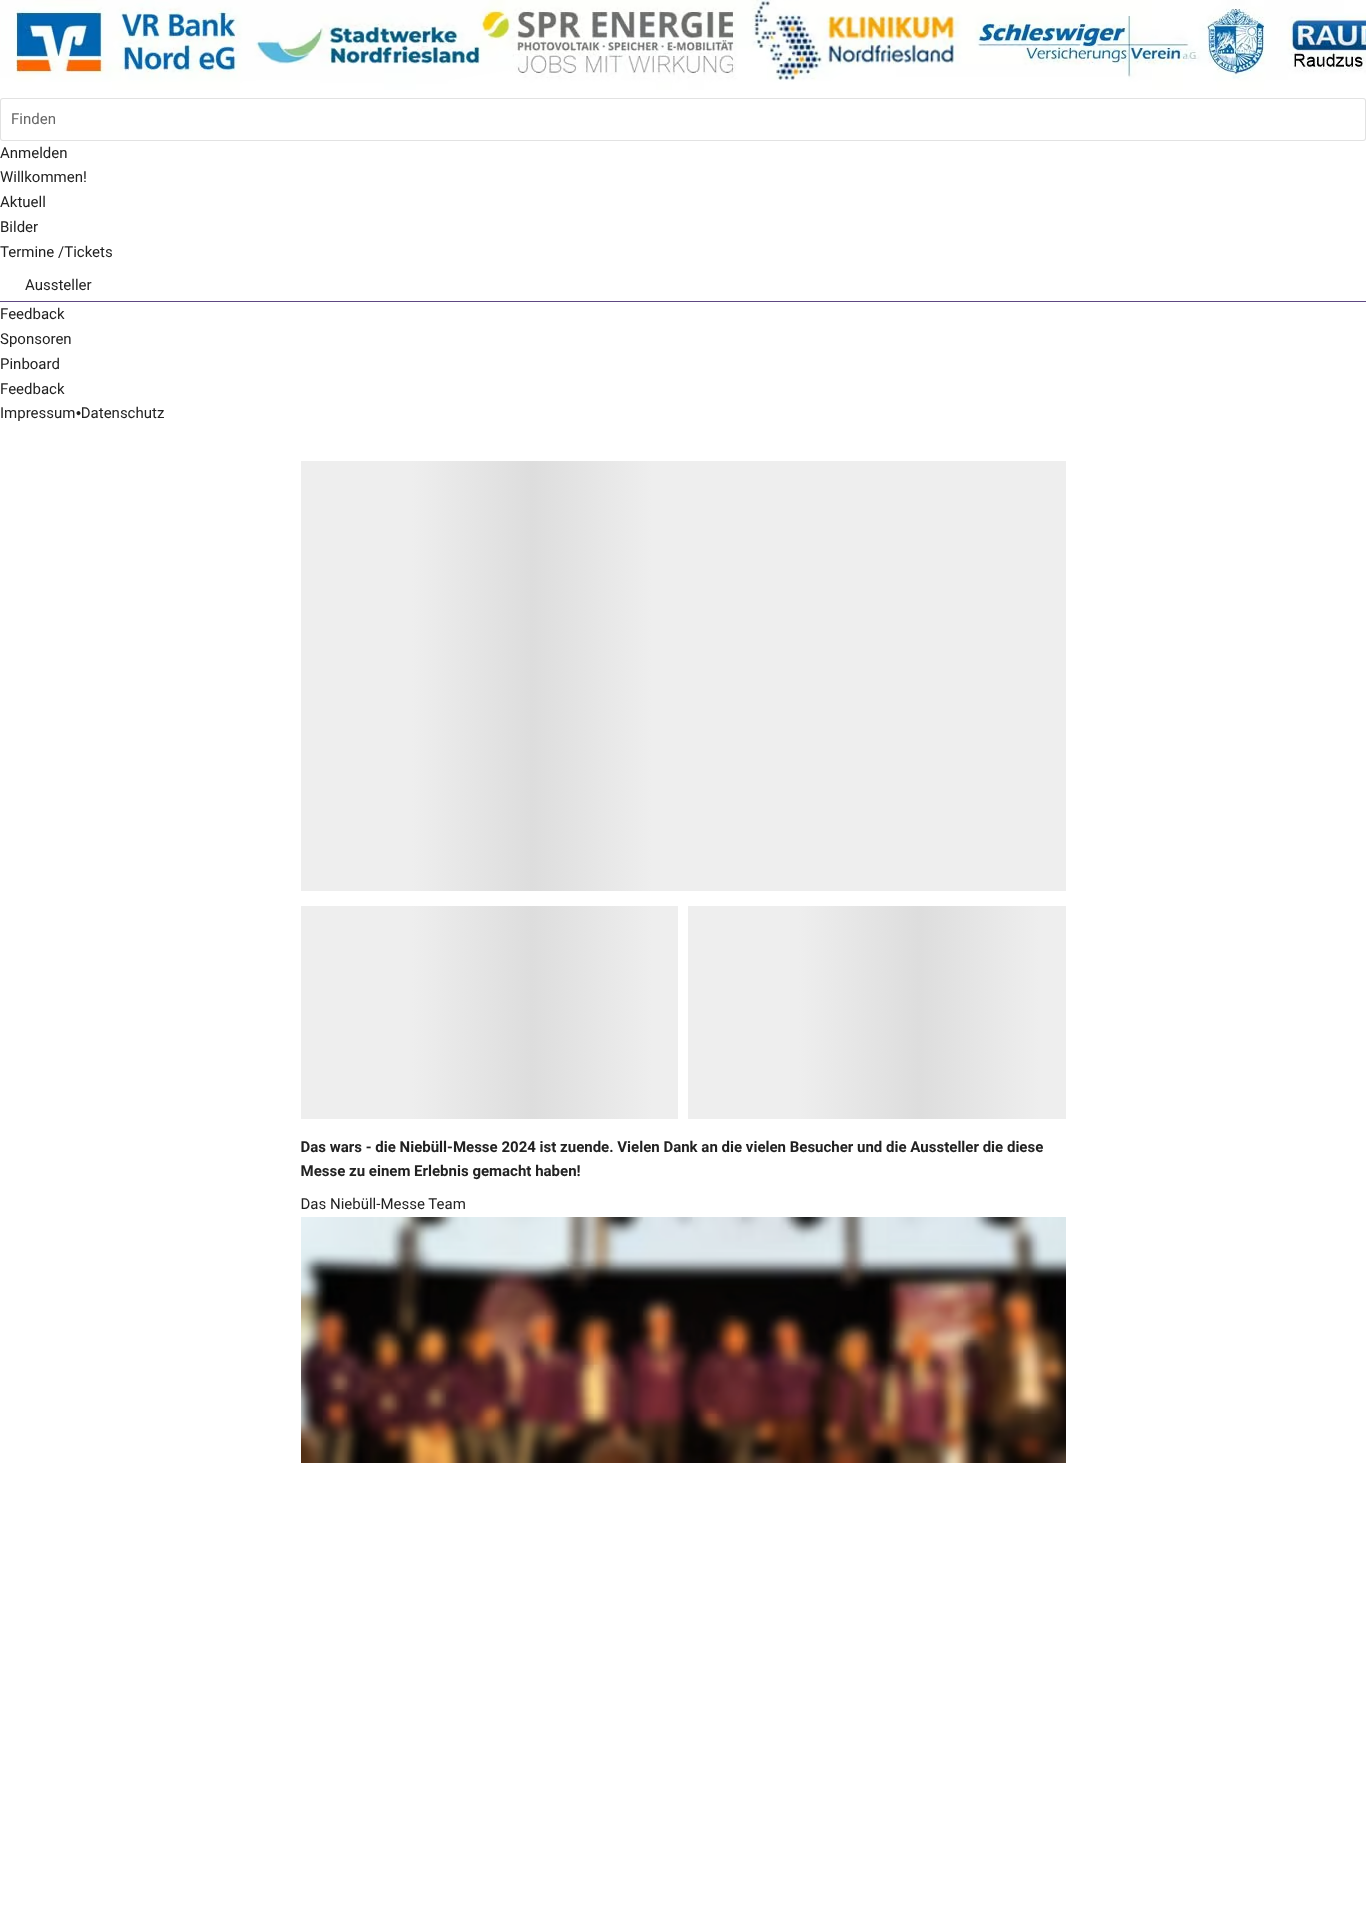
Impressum (37, 413)
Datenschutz (123, 413)
